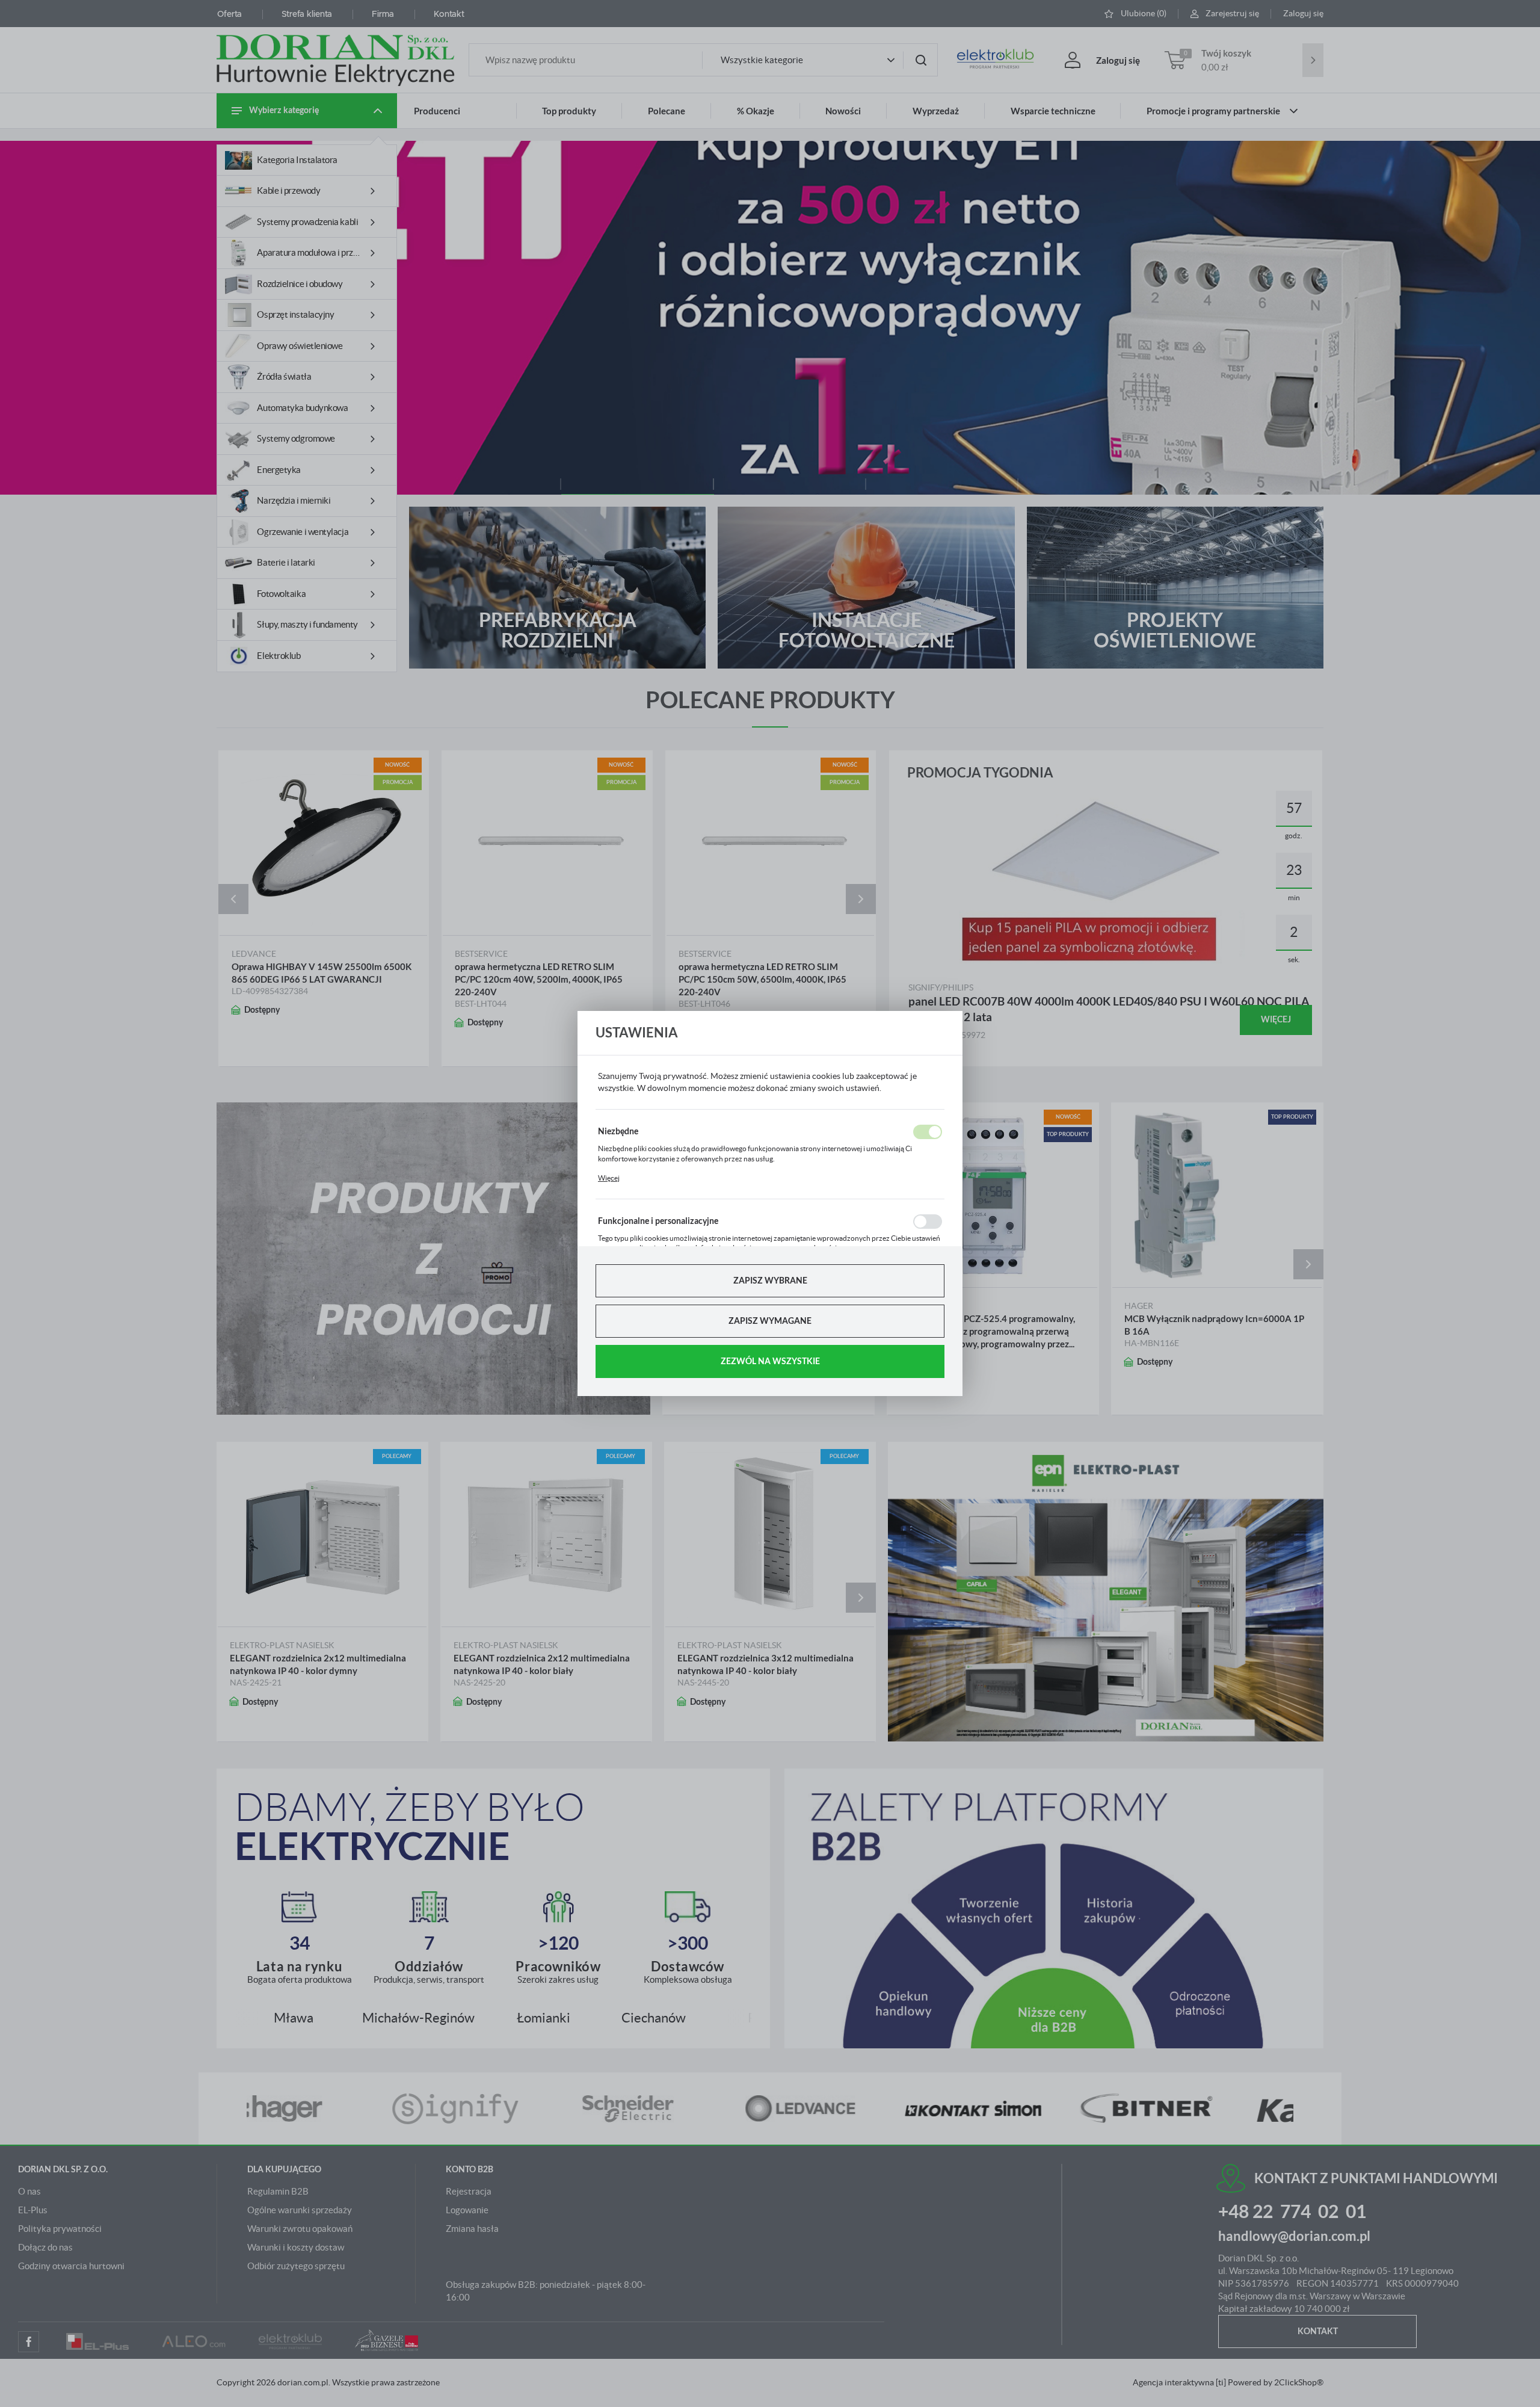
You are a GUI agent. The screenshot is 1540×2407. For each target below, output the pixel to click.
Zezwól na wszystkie (770, 1361)
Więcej (609, 1178)
